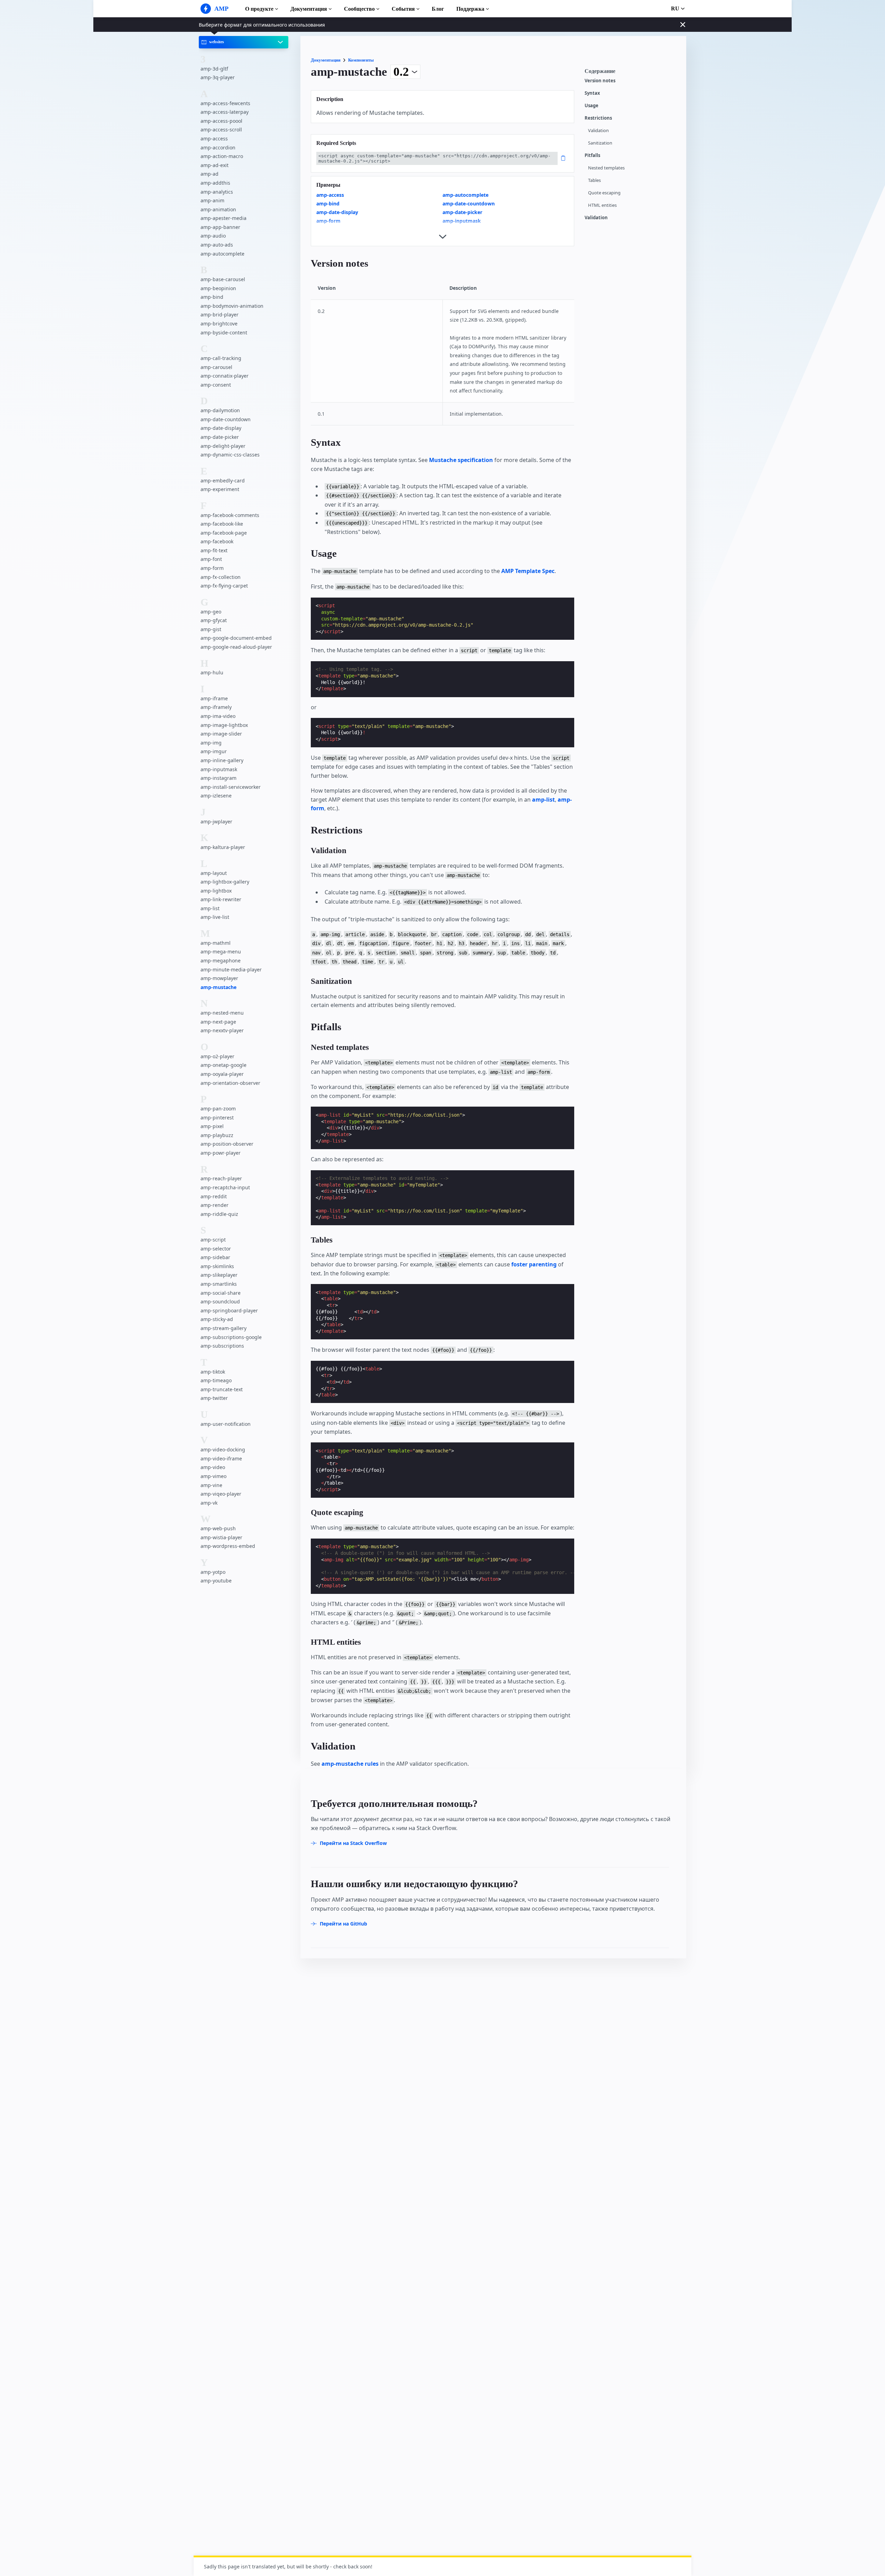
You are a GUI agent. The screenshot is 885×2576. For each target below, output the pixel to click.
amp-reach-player (221, 1178)
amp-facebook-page (224, 533)
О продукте (259, 9)
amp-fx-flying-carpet (224, 586)
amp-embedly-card (223, 480)
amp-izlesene (216, 796)
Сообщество (359, 9)
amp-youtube (216, 1581)
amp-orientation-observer (230, 1083)
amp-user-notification (226, 1424)
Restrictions (598, 118)
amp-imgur (214, 751)
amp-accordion (218, 147)
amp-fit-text (214, 550)
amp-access (214, 139)
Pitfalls (592, 155)
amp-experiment (220, 489)
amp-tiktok (213, 1371)
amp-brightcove (219, 324)
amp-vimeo (213, 1476)
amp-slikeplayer (219, 1275)
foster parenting (534, 1264)
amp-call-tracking (221, 358)
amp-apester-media (223, 218)
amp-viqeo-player (221, 1494)
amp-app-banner (220, 227)
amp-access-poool (221, 121)
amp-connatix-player (225, 376)
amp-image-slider (221, 734)
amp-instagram (218, 778)
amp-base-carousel (223, 279)
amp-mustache (218, 987)
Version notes (600, 81)
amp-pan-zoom (218, 1109)
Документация (309, 9)
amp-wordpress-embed (228, 1546)
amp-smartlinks (219, 1284)
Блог (438, 9)
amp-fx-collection (221, 577)
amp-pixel (212, 1126)
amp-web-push (218, 1528)
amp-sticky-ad (217, 1319)
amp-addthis (215, 183)
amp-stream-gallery (223, 1328)
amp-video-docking (223, 1449)
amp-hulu (212, 672)
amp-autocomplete (222, 253)
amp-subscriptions (222, 1346)
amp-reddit (214, 1196)
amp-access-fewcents (225, 103)
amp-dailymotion (220, 410)
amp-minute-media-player (231, 969)
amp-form (212, 568)
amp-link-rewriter (221, 899)
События (403, 9)
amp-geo (211, 611)
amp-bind (212, 297)
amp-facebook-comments (230, 515)
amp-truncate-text (222, 1389)
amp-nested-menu (222, 1013)
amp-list (210, 908)
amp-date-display (221, 428)
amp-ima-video (218, 716)
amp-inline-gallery (222, 760)
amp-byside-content (224, 332)
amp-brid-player (220, 315)
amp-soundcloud (220, 1301)
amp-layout (214, 873)
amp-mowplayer (219, 978)
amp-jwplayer (216, 821)
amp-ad (209, 174)
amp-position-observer (227, 1144)
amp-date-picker (220, 437)
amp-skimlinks (217, 1266)
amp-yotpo (213, 1572)
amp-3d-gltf (214, 68)
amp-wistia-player (221, 1537)
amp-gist (211, 629)
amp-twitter (214, 1398)
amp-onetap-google (223, 1065)
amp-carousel (216, 367)
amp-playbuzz (217, 1135)
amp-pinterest (217, 1117)
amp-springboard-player (229, 1310)
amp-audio (213, 236)
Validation (598, 131)
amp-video (213, 1467)
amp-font (211, 559)
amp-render (215, 1205)
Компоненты (361, 60)
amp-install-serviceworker (231, 787)
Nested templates (606, 168)
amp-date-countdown (226, 419)
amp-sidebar (215, 1257)
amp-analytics (217, 191)
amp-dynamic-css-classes (230, 455)
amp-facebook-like (222, 524)
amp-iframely (216, 707)
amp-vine (211, 1485)
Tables (594, 180)
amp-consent (216, 385)
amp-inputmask (219, 769)
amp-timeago (216, 1380)
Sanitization (600, 143)
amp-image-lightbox (224, 725)
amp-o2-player (217, 1056)
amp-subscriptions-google (231, 1337)
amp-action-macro (222, 156)
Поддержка (470, 9)
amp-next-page (218, 1022)
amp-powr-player (221, 1153)
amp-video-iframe (221, 1458)
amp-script (213, 1240)
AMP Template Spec (528, 571)
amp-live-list (215, 917)
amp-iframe (214, 698)
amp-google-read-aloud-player (236, 647)
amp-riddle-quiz (219, 1214)
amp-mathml (216, 943)
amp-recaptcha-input (225, 1187)
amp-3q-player (218, 77)
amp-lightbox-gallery (225, 882)
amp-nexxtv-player (222, 1030)
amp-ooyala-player (222, 1074)
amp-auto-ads (217, 245)
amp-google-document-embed (236, 638)
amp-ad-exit (215, 165)
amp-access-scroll (221, 130)
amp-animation (218, 209)
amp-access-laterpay (225, 112)
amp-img (211, 743)
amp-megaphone (221, 961)
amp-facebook (217, 541)
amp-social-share (221, 1292)
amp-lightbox (216, 891)
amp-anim (212, 200)
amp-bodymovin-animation (232, 306)
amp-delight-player (223, 446)
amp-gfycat (214, 620)
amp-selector (216, 1249)
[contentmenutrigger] (632, 73)
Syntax (592, 93)
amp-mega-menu (221, 952)
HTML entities (602, 205)
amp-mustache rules (350, 1764)
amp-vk (209, 1503)
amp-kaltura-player (223, 847)
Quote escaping (604, 193)
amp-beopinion (218, 288)
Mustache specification (461, 460)
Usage (591, 106)
